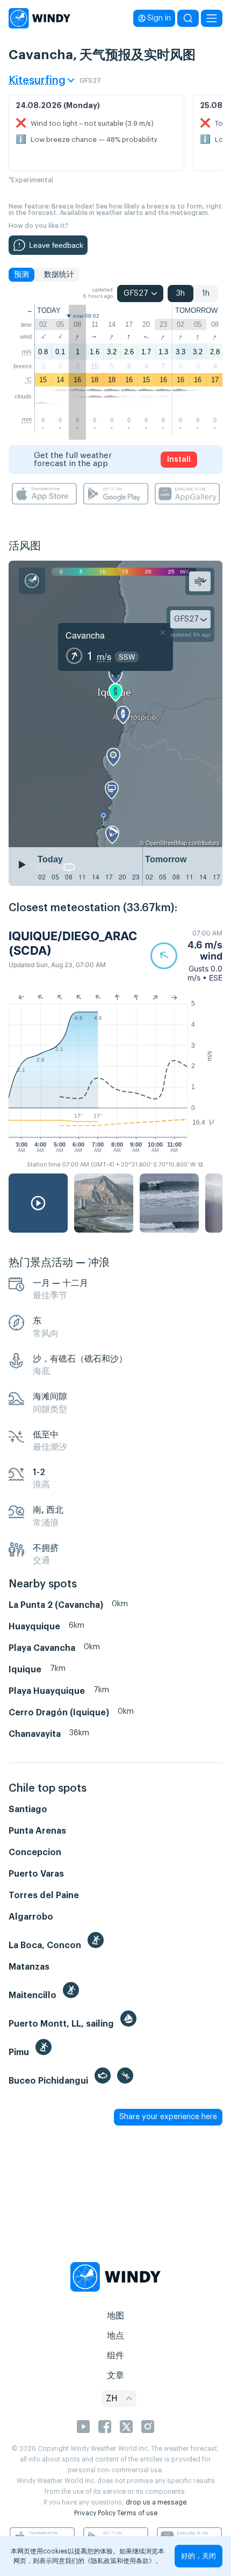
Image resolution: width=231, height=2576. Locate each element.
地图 (115, 2316)
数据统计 (59, 275)
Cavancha (85, 635)
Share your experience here (168, 2117)
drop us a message (156, 2502)
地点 (115, 2336)
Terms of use (137, 2513)
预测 (21, 275)
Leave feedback (56, 245)
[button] (186, 956)
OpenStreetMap (166, 842)
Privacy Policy (95, 2513)
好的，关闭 (198, 2556)
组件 (115, 2356)
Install (179, 460)
